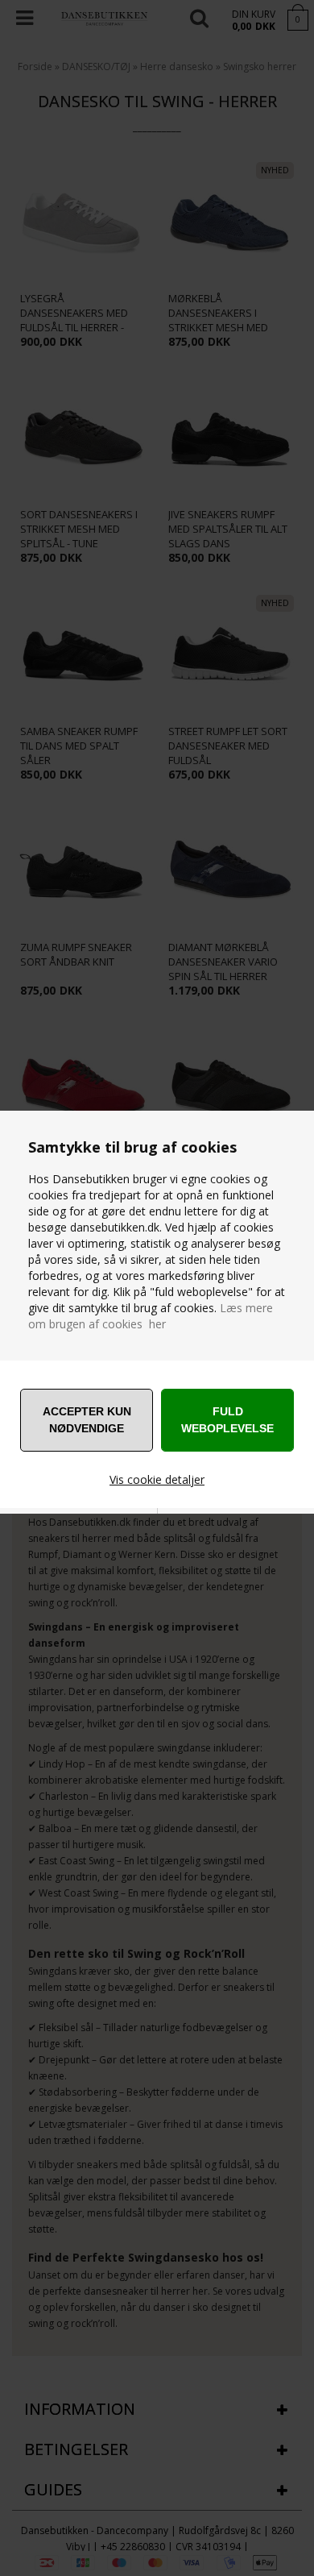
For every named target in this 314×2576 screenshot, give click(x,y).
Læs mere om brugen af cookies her (151, 1316)
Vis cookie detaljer (157, 1479)
